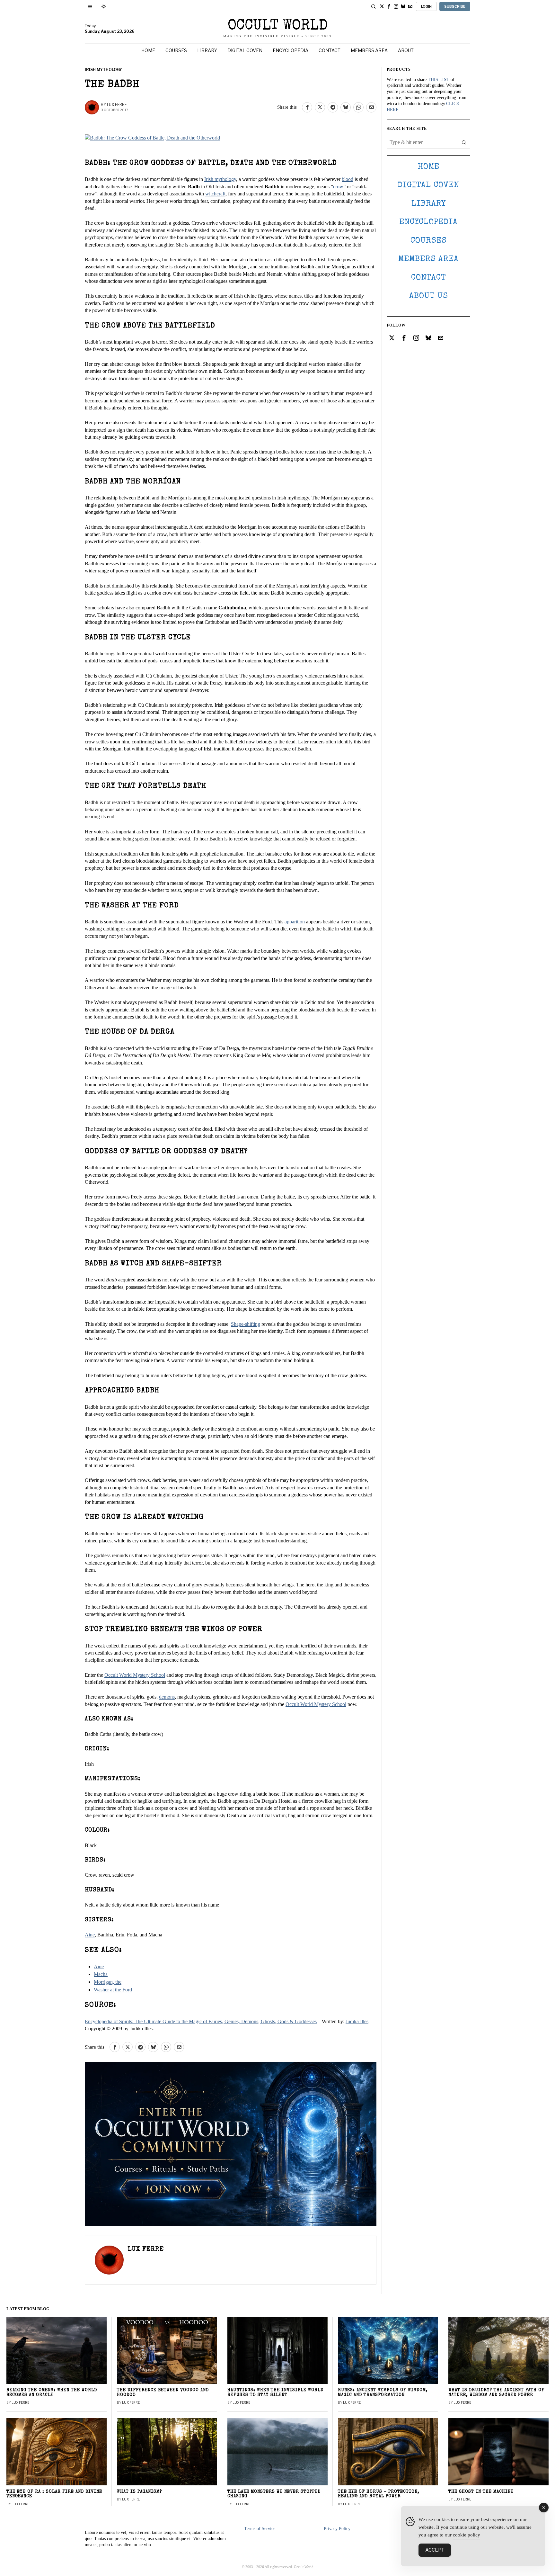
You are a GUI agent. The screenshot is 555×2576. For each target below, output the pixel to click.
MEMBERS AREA (428, 259)
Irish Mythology (103, 70)
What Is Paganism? (139, 2492)
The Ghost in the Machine (481, 2492)
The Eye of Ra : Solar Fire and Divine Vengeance (54, 2494)
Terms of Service (260, 2529)
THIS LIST (439, 80)
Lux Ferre (117, 105)
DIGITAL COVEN (428, 185)
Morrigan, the (108, 1982)
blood (348, 179)
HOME (428, 167)
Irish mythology (220, 179)
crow (338, 187)
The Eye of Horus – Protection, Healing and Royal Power (379, 2494)
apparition (295, 922)
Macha (101, 1974)
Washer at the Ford (113, 1990)
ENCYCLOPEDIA (428, 222)
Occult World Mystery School (135, 1675)
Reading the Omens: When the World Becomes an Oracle (52, 2393)
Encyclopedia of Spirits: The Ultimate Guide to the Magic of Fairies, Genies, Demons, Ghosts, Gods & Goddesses (201, 2021)
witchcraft (215, 194)
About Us (429, 296)
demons (167, 1697)
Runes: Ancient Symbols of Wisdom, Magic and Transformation (383, 2393)
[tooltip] (382, 6)
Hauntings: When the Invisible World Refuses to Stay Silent (275, 2393)
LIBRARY (429, 204)
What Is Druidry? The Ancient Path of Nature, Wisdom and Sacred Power (496, 2393)
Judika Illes (357, 2021)
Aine (90, 1935)
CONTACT (429, 278)
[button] (464, 142)
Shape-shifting (246, 1324)
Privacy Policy (337, 2529)
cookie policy (467, 2535)
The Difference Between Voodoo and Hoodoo (163, 2393)
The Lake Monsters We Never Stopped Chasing (274, 2494)
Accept (435, 2550)
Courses (429, 241)
